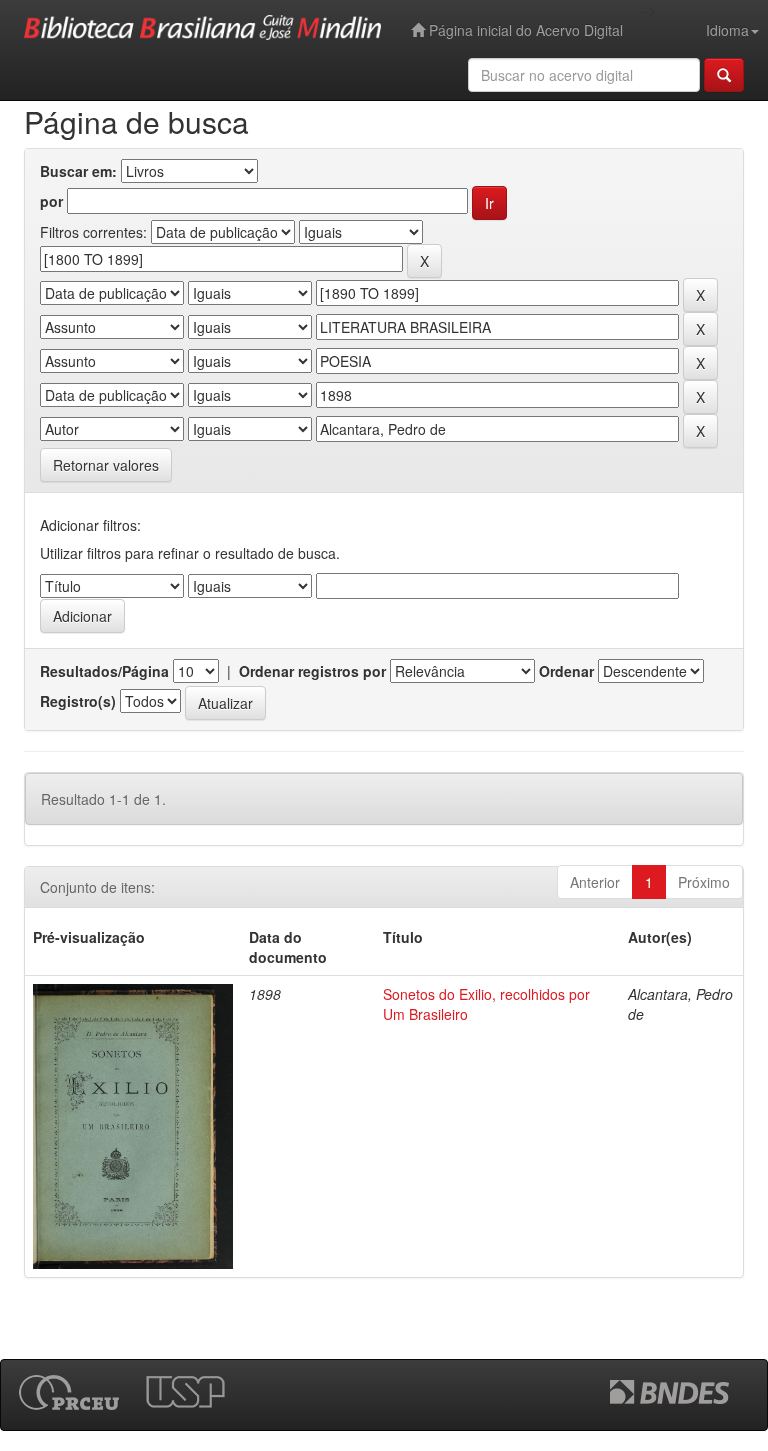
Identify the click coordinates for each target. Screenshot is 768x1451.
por (51, 201)
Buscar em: (78, 171)
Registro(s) (78, 701)
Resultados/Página (104, 671)
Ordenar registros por (312, 671)
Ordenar (566, 671)
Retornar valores (106, 465)
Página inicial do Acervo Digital (524, 30)
